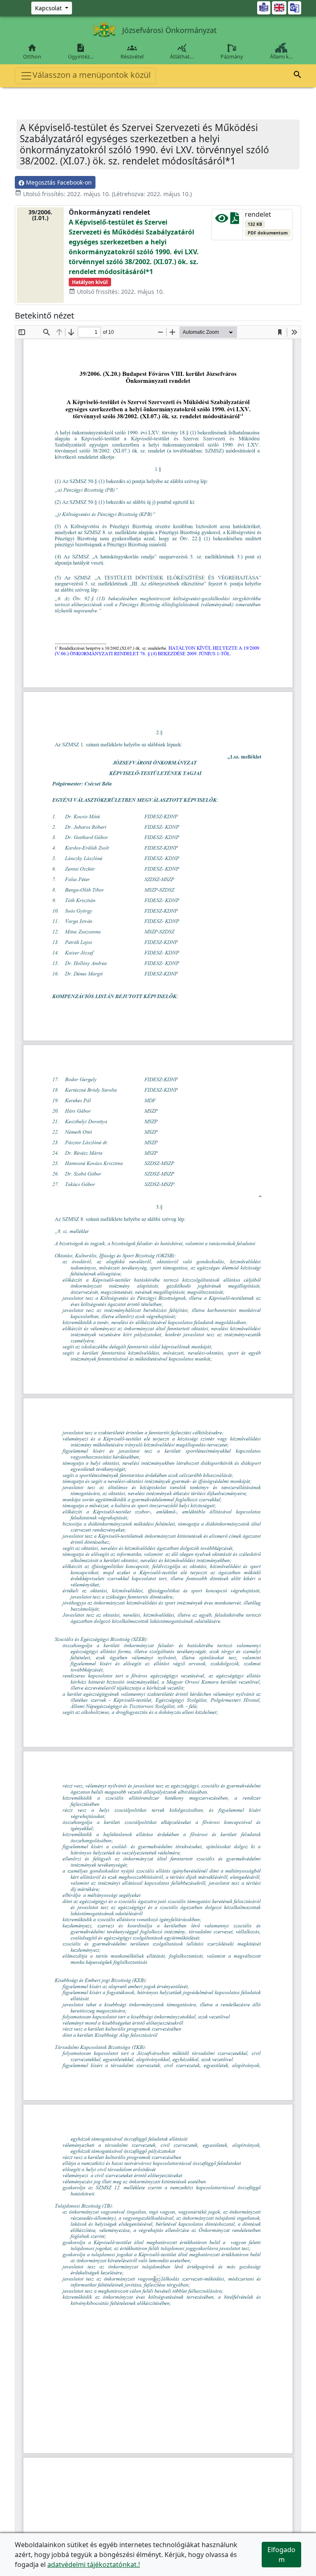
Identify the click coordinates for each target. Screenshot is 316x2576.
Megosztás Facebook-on (58, 182)
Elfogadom (281, 2555)
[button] (297, 76)
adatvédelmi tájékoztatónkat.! (94, 2564)
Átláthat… (182, 52)
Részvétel (132, 52)
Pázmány (232, 56)
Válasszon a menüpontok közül (92, 75)
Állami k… (281, 56)
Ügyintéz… (81, 52)
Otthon (32, 52)
